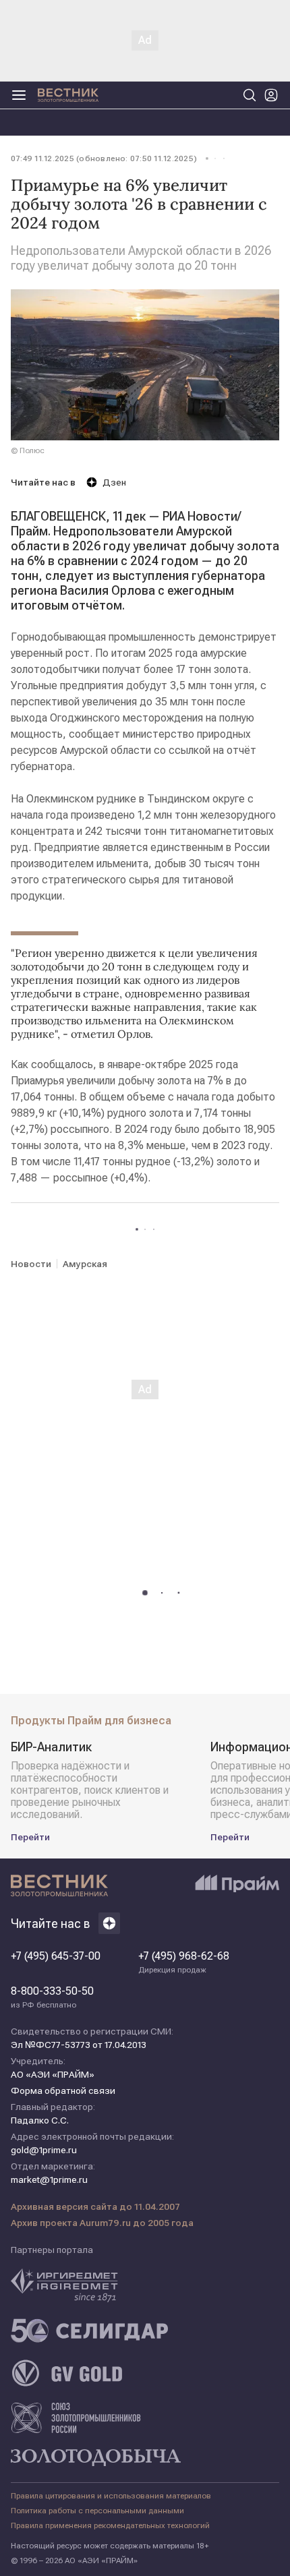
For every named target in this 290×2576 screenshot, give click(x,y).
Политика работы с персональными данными (97, 2511)
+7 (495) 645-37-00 (56, 1956)
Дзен (114, 482)
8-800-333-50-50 (52, 1997)
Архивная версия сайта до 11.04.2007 (95, 2206)
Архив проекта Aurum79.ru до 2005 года (102, 2223)
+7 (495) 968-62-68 (184, 1962)
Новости (31, 1264)
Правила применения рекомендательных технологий (110, 2525)
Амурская (85, 1264)
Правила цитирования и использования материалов (111, 2496)
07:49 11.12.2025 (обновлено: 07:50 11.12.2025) (104, 158)
